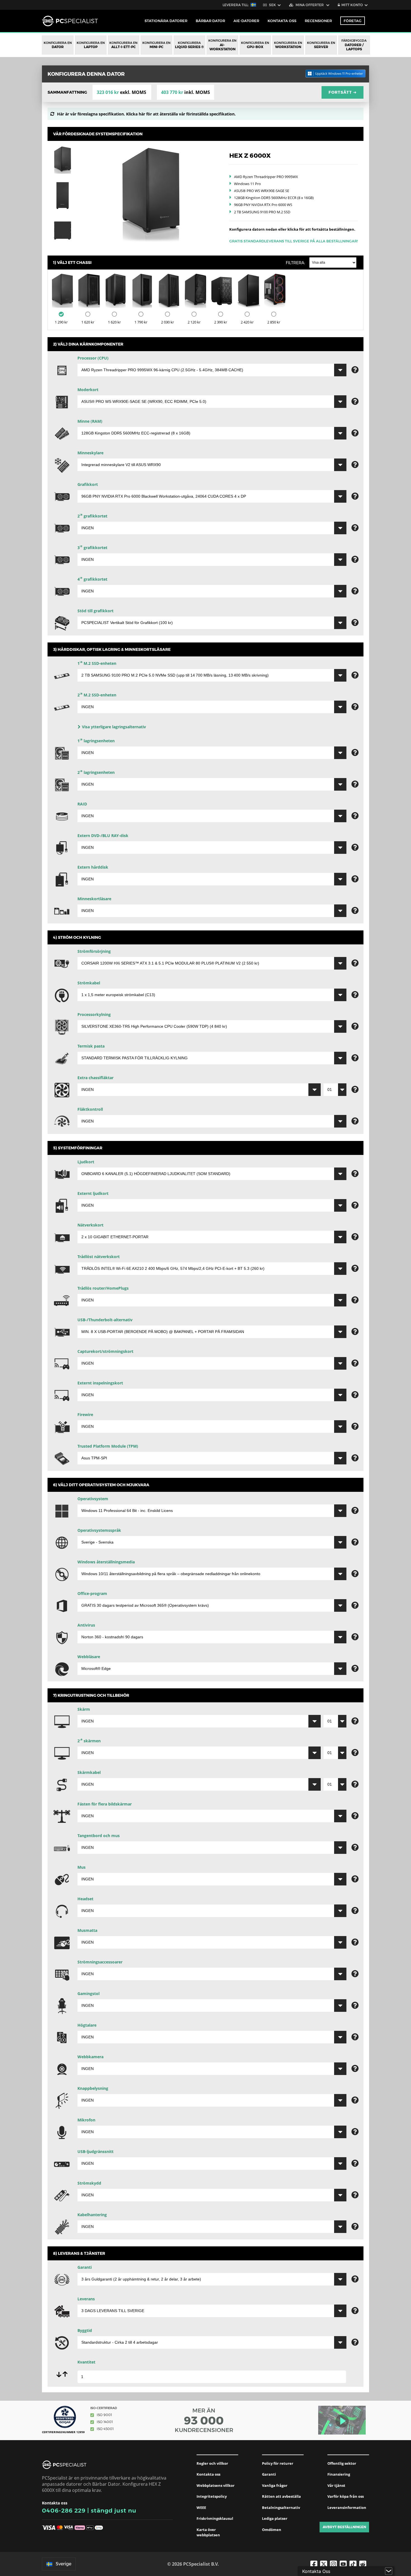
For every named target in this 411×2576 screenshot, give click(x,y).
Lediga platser (275, 2518)
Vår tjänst (336, 2485)
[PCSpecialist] (70, 21)
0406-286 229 (64, 2510)
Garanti (269, 2474)
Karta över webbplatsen (208, 2532)
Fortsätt (343, 92)
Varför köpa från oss (346, 2496)
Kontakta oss (208, 2474)
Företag (353, 21)
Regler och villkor (212, 2463)
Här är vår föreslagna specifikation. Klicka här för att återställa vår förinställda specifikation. (146, 114)
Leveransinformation (347, 2508)
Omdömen (272, 2530)
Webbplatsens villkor (216, 2485)
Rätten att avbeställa (281, 2496)
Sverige (63, 2564)
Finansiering (339, 2474)
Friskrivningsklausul (215, 2518)
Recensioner (318, 21)
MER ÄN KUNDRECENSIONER (204, 2420)
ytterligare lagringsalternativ (114, 727)
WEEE (201, 2508)
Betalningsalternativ (281, 2508)
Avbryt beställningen (344, 2527)
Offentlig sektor (342, 2463)
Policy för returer (278, 2463)
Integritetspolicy (212, 2496)
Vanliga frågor (275, 2485)
